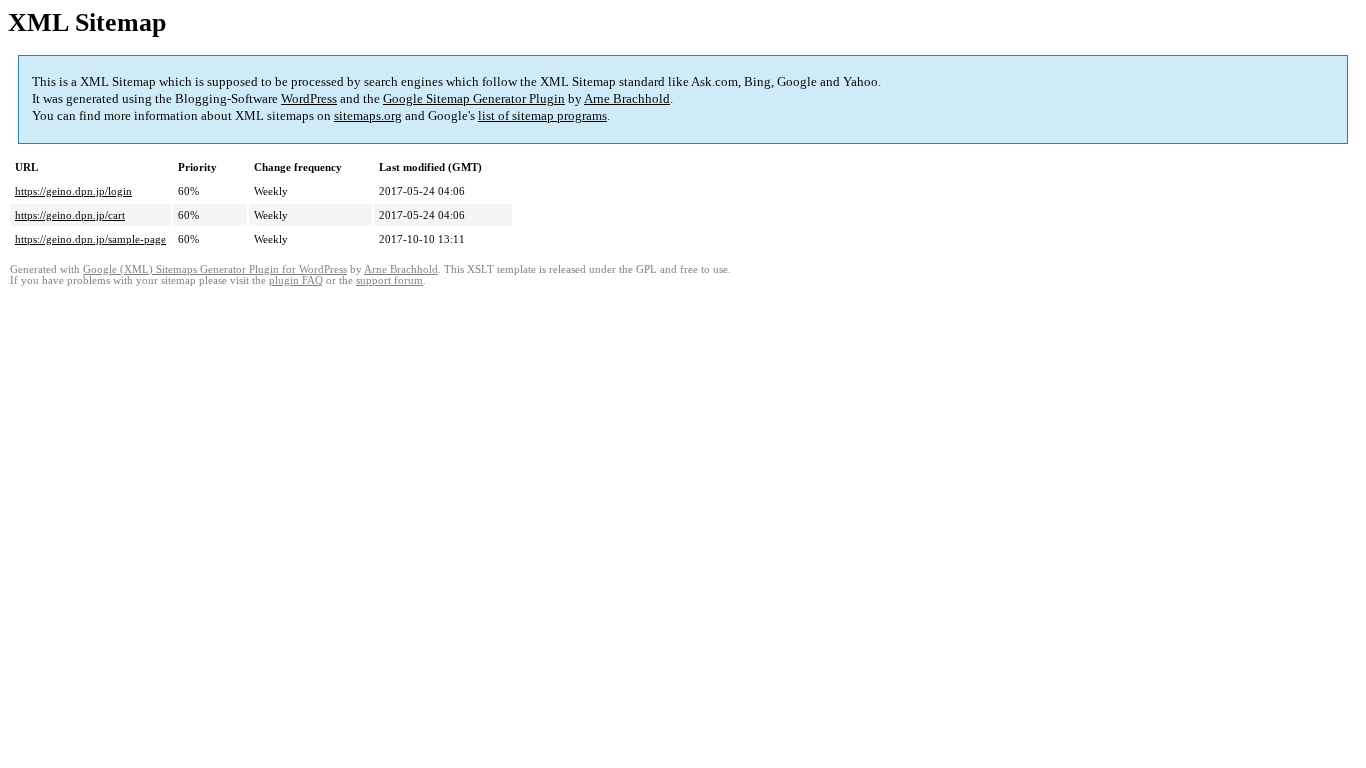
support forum (389, 280)
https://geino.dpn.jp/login (73, 191)
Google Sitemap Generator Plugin (474, 98)
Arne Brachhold (627, 98)
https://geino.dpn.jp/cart (70, 215)
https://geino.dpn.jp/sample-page (90, 239)
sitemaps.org (368, 115)
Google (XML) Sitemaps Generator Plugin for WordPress (215, 269)
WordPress (309, 98)
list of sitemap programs (542, 115)
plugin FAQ (296, 280)
